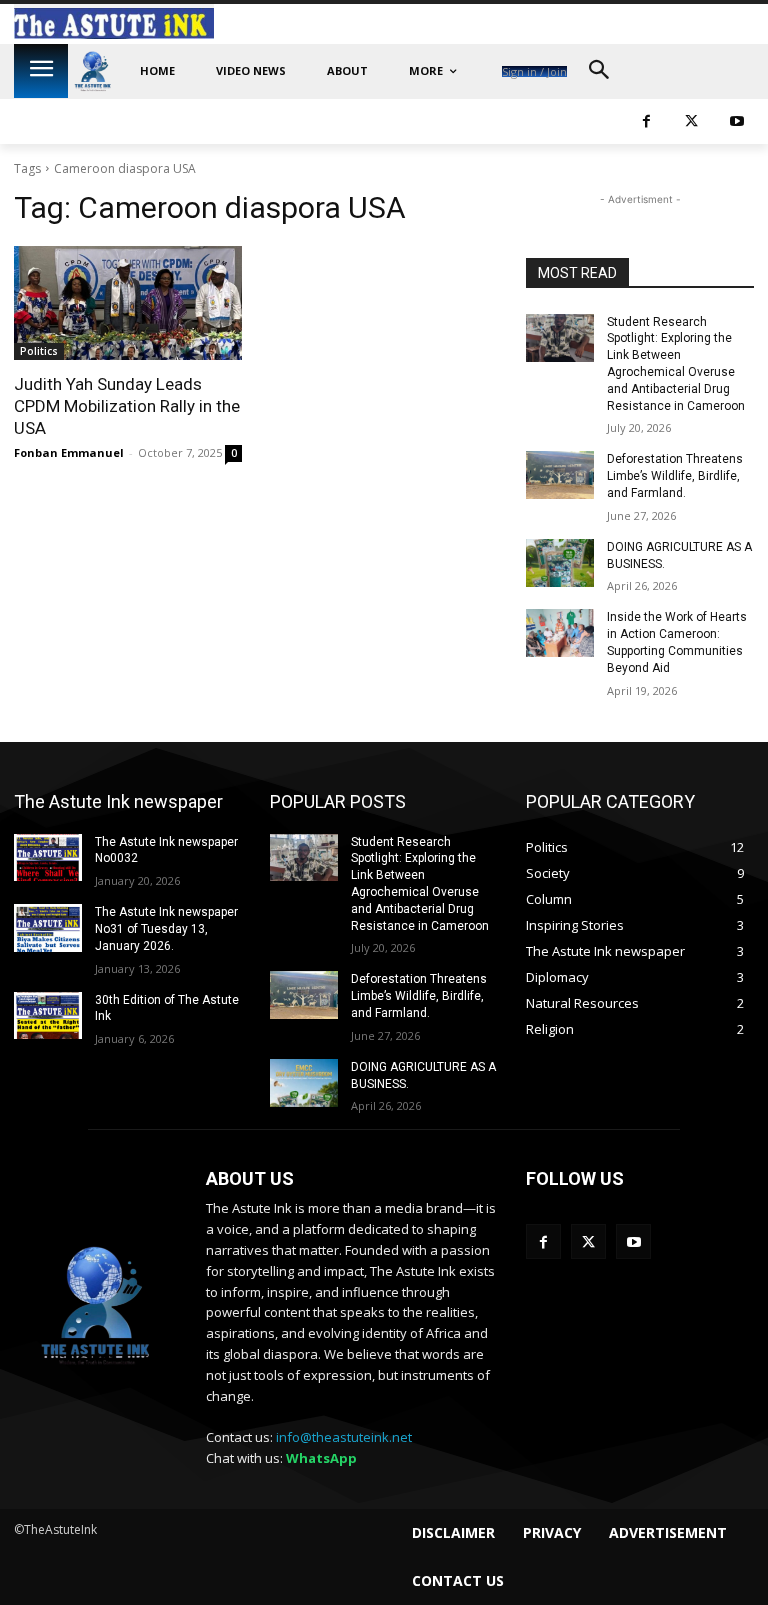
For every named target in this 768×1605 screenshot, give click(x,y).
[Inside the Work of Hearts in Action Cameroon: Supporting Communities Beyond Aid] (560, 633)
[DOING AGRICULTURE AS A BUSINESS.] (560, 563)
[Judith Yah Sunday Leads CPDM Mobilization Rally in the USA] (128, 303)
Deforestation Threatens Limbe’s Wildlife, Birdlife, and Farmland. (675, 476)
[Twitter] (691, 121)
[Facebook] (646, 121)
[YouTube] (736, 121)
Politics (39, 351)
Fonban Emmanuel (69, 452)
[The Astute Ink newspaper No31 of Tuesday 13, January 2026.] (48, 928)
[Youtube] (633, 1241)
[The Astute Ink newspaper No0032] (48, 858)
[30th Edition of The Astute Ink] (48, 1016)
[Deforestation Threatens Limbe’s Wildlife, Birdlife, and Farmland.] (560, 475)
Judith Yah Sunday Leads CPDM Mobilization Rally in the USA (127, 406)
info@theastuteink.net (344, 1437)
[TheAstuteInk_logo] (93, 71)
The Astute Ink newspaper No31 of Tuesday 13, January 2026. (166, 929)
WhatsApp (321, 1458)
